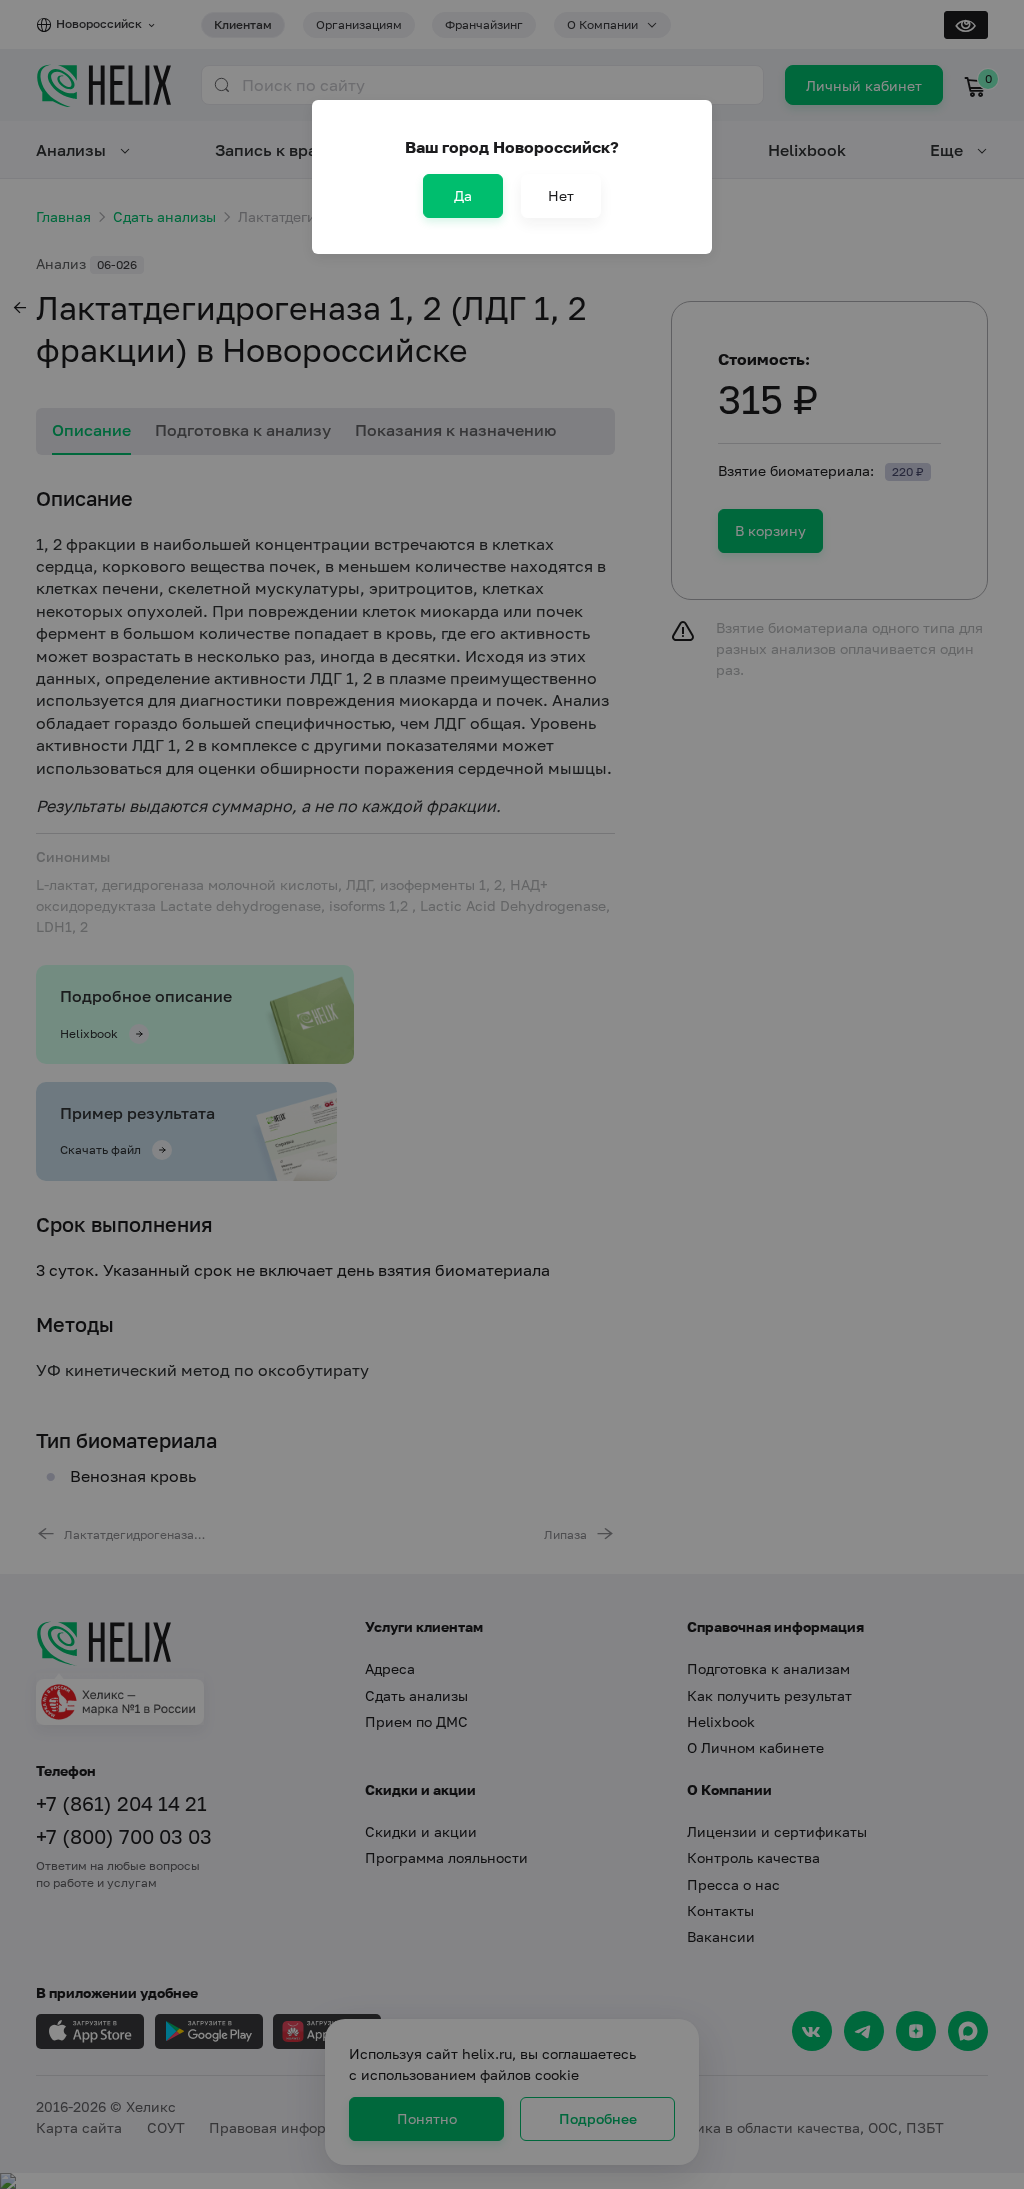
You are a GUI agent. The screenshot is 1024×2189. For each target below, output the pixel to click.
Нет (561, 195)
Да (463, 195)
